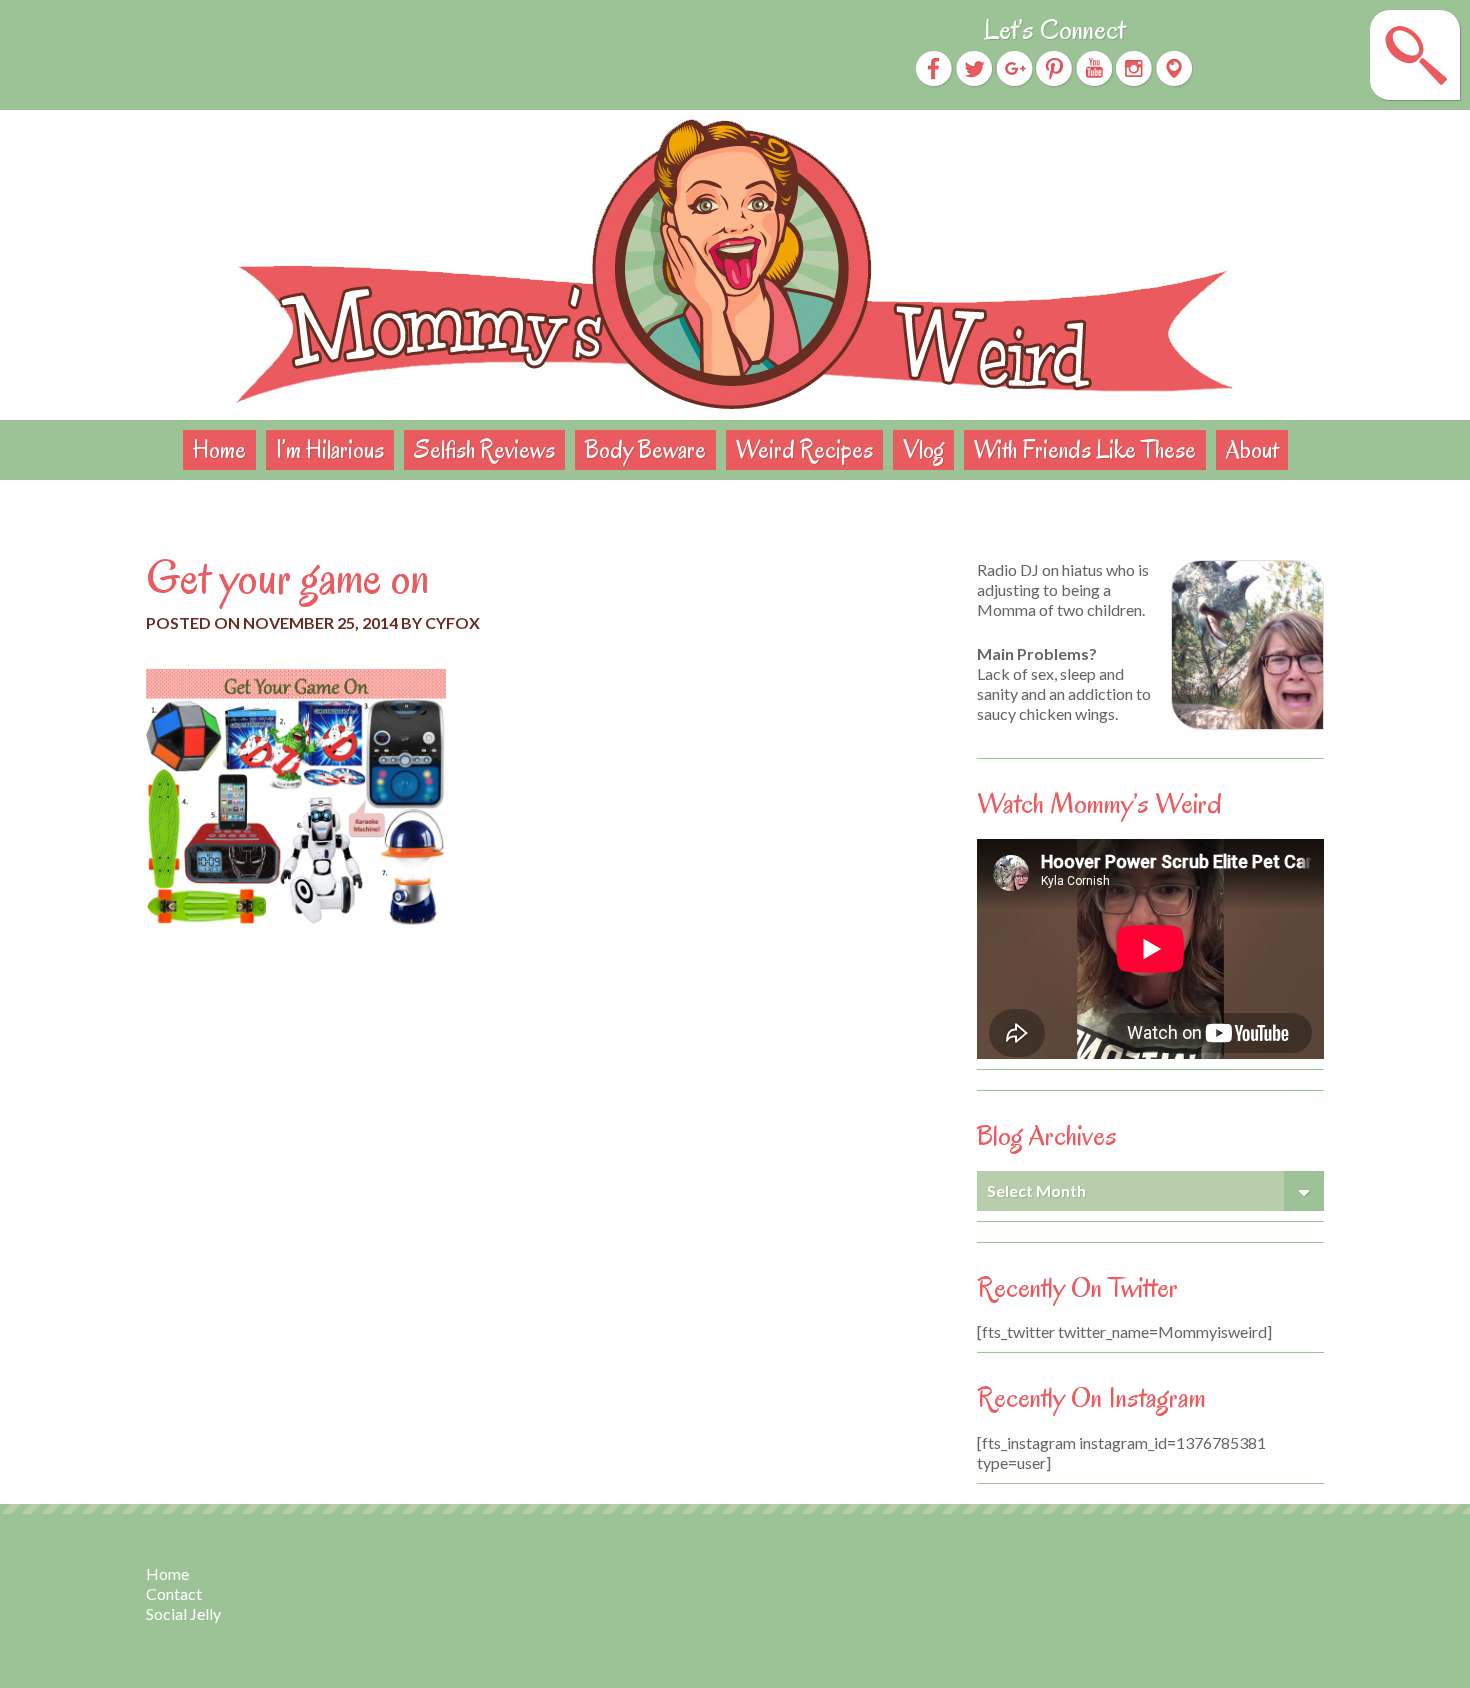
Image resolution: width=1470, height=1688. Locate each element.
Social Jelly (183, 1613)
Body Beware (645, 449)
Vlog (923, 449)
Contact (174, 1593)
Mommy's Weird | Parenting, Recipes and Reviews (735, 265)
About (1252, 449)
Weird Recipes (804, 449)
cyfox (452, 622)
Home (219, 449)
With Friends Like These (1085, 449)
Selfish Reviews (484, 449)
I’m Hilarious (330, 449)
